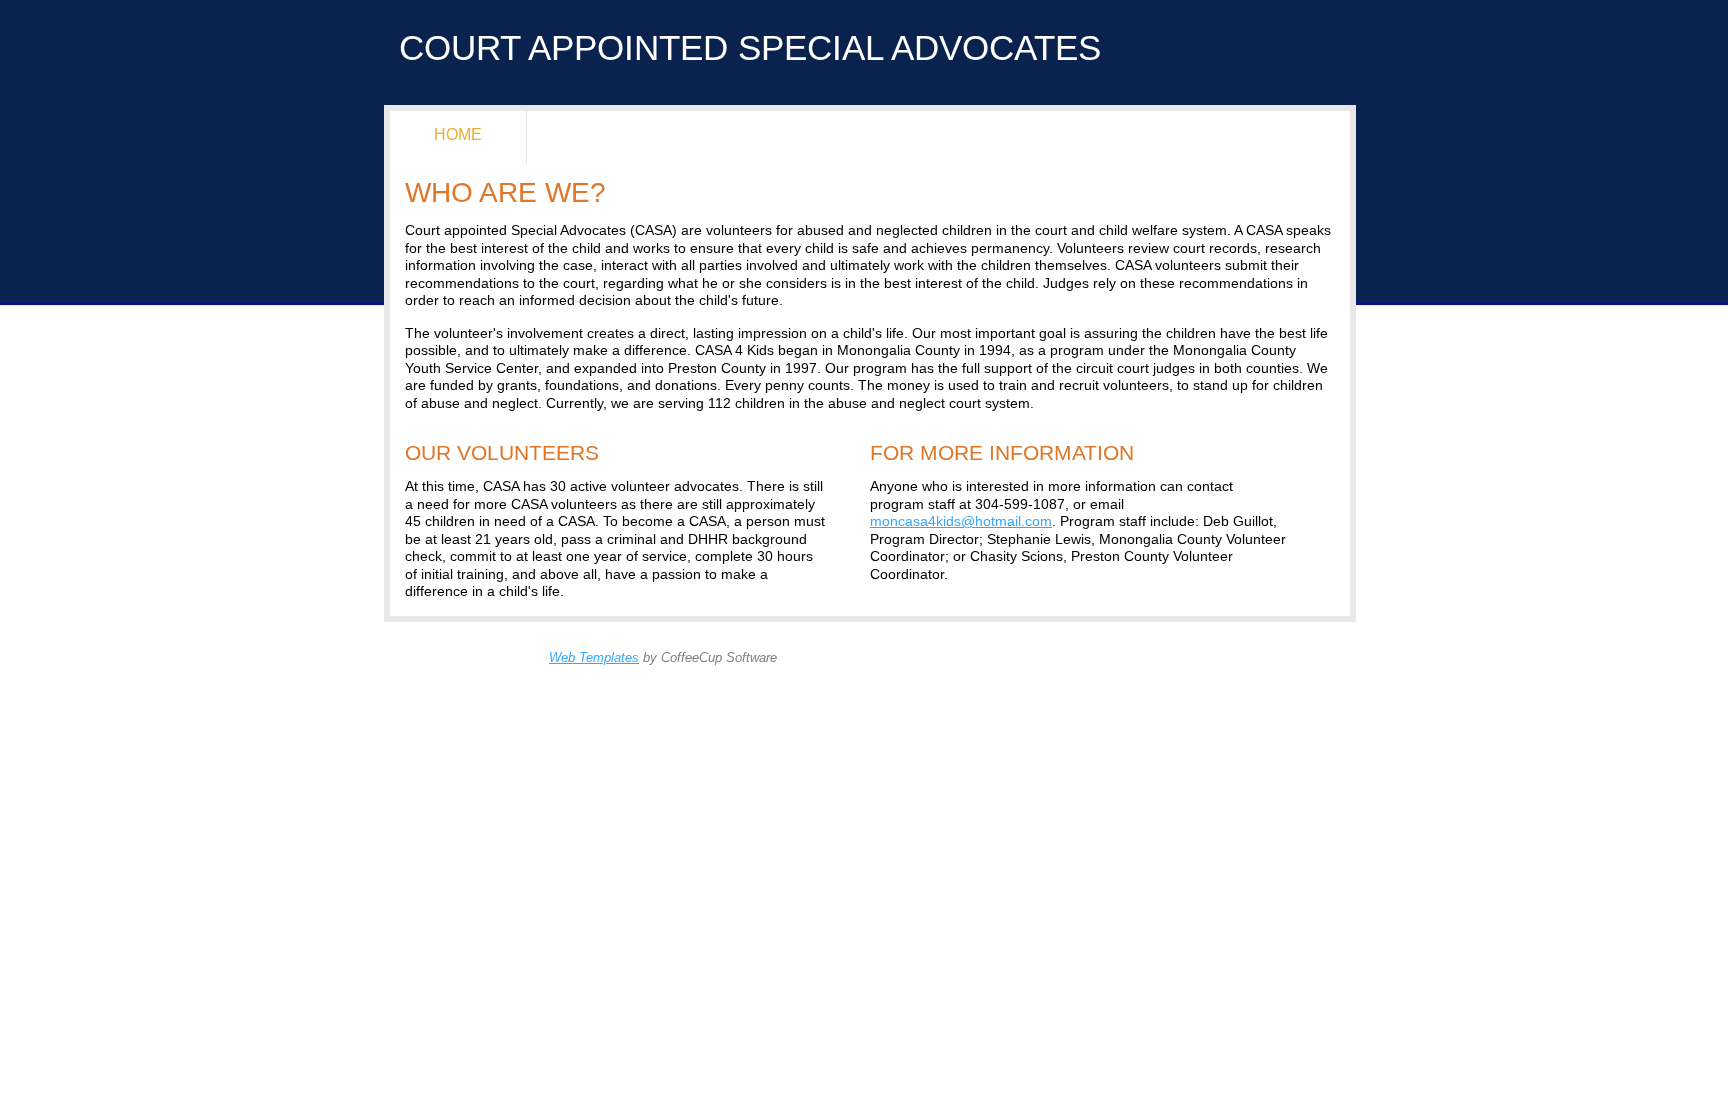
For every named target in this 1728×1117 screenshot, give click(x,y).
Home (458, 134)
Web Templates (594, 658)
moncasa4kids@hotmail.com (961, 521)
